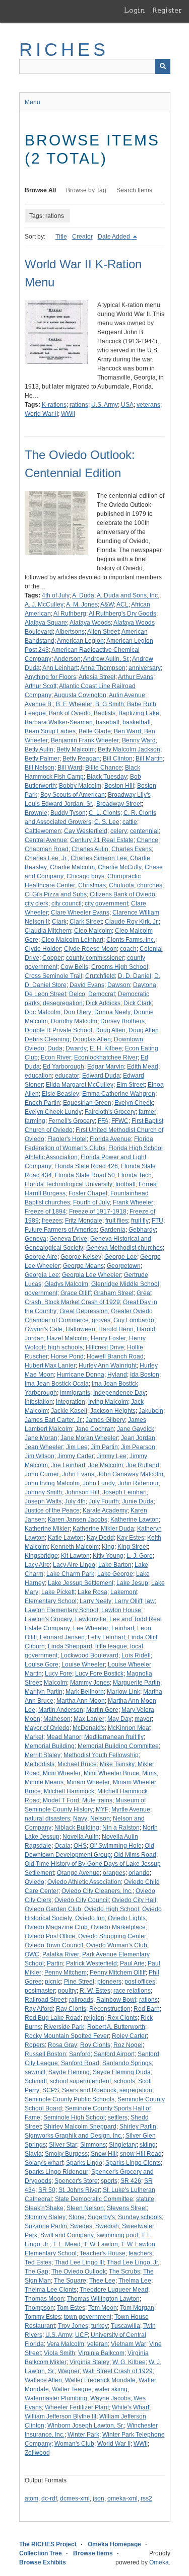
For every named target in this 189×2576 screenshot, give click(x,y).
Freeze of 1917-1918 (98, 1211)
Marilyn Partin (44, 1692)
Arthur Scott (41, 686)
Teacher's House (103, 2253)
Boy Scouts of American (73, 795)
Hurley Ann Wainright (108, 1366)
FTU (157, 1221)
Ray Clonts (71, 2009)
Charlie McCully (120, 867)
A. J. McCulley (44, 604)
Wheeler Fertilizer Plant (77, 2407)
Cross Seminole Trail (53, 976)
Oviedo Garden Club (53, 1909)
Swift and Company (67, 2235)
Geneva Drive (68, 1239)
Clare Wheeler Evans (80, 913)
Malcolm (55, 1683)
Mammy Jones (90, 1683)
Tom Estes (71, 2308)
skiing (148, 2145)
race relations (132, 1991)
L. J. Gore (140, 1556)
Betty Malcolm (76, 749)
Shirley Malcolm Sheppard (80, 2127)
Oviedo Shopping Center (112, 1936)
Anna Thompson (103, 668)
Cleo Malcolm (93, 931)
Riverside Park (64, 2027)
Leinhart (123, 1628)
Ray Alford (39, 2009)
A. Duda (83, 595)
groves (101, 1320)
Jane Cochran (94, 1429)
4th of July (56, 595)
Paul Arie (132, 1963)
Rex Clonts (122, 2018)
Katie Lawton (66, 1538)
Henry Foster (108, 1338)
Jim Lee (77, 1447)
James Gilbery (105, 1420)
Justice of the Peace (52, 1510)
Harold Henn (116, 1329)
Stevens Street (127, 2208)
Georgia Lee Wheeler (91, 1275)
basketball (137, 722)
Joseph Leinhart (124, 1492)
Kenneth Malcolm (75, 1547)
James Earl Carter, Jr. (54, 1420)
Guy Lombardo (134, 1320)
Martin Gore (102, 1710)
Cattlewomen (43, 831)
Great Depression (84, 1311)
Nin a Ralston (121, 1828)
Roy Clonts (95, 2045)
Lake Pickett (58, 1592)
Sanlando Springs (127, 2063)
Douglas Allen (92, 1039)
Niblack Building (77, 1828)
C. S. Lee (107, 822)
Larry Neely (96, 1601)
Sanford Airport (114, 2054)
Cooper (53, 958)
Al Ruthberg (70, 614)
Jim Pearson (138, 1447)
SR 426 (131, 2181)
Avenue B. (39, 704)
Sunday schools (140, 2217)
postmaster (40, 1991)
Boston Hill (119, 786)
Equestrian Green (87, 1103)
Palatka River (61, 1954)
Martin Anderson (61, 1710)
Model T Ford (61, 1800)
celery (119, 831)
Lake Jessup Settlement (81, 1583)
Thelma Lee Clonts (51, 2290)
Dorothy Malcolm (74, 1021)
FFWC (120, 1121)
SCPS (51, 2090)
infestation (39, 1402)
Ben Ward (128, 731)
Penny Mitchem (66, 1973)
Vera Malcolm (66, 2344)
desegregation (63, 1003)
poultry (67, 1991)
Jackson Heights (113, 1411)
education (38, 1076)
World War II (41, 414)
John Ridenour (138, 1483)
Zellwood (37, 2453)
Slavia (33, 2154)
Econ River (56, 1057)
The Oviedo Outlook (79, 2271)
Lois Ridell (136, 1655)
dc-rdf (49, 2498)
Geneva (36, 1239)
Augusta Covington (80, 695)
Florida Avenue (110, 1139)
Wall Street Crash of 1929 (118, 2371)
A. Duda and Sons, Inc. (128, 595)
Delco (77, 994)
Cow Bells (74, 967)
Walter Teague (72, 2389)
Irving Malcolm (108, 1402)
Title (61, 237)
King (108, 1547)
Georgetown (124, 1266)
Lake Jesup (132, 1583)
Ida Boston (145, 1375)
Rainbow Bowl (116, 2000)
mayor (143, 1719)
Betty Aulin (39, 749)
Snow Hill (104, 2154)
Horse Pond (67, 1356)
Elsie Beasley (60, 1094)
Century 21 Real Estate (102, 840)
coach (128, 949)
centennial (144, 831)
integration (71, 1402)
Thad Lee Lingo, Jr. (133, 2262)
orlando (139, 1873)
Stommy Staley (45, 2217)
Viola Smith (59, 2353)
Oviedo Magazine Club (56, 1927)
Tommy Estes (43, 2317)
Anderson (67, 659)
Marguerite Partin (137, 1683)
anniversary (145, 668)
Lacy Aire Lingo (74, 1565)
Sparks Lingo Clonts (133, 2163)
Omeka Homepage (114, 2544)
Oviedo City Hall (134, 1900)
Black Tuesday (107, 777)
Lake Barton (115, 1565)
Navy (80, 1819)
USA (127, 405)
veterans (148, 405)
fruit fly (140, 1221)
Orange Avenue (78, 1873)
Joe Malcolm (106, 1465)
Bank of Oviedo (70, 713)
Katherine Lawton (135, 1520)
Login (135, 10)
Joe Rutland (143, 1465)
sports (109, 2181)
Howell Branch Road (115, 1356)
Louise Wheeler (83, 1664)
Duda (55, 1048)
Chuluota (121, 885)
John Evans (78, 1474)
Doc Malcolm (43, 1012)
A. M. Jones (82, 604)
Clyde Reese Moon (90, 949)
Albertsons (70, 632)
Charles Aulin (90, 849)
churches (150, 885)
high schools (65, 1347)
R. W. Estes (95, 1991)
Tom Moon (103, 2308)
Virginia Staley (89, 2362)
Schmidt (36, 2081)
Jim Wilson (40, 1456)
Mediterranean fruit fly (114, 1737)
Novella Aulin (81, 1837)
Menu (33, 102)
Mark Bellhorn (85, 1692)
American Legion (80, 641)
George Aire (41, 1257)
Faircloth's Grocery (110, 1112)
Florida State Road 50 (85, 1175)
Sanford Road (80, 2063)
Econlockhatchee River (106, 1057)
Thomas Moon (44, 2299)
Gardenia (113, 1230)
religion (94, 2018)
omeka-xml (122, 2498)
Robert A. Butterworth (116, 2027)
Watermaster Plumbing (56, 2398)
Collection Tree (41, 2553)
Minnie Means (44, 1782)
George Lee (121, 1257)
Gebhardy (142, 1230)
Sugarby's (101, 2217)
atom (31, 2498)
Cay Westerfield (86, 831)
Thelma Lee (135, 2281)
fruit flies (117, 1221)
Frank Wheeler (133, 1202)
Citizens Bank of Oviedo (122, 894)
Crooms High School (120, 967)
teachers (140, 2253)
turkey (100, 2326)
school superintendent (80, 2081)
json (99, 2498)
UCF (81, 2335)
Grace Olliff (76, 1293)
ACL (122, 604)
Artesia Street (97, 677)
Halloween (80, 1329)
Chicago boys (85, 876)
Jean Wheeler (44, 1447)
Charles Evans (132, 849)
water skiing (111, 2389)
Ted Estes (38, 2262)
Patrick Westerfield (91, 1963)
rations (79, 405)
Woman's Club (74, 2444)
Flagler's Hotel (67, 1139)
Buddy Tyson (68, 813)
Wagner (69, 2371)
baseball (108, 722)
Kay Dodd (100, 1538)
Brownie (36, 813)
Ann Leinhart (60, 668)
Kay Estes (131, 1538)
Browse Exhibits (43, 2562)
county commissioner (95, 958)
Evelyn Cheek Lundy (53, 1112)
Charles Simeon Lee (99, 858)
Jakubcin (151, 1411)
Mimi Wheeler (62, 1773)
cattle (130, 822)
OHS (80, 1846)
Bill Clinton (118, 759)
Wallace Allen (43, 2380)
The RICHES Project (48, 2544)
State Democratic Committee (94, 2199)
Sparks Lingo (84, 2163)
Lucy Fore (58, 1674)
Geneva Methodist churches (124, 1248)
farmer (147, 1112)
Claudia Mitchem (48, 931)
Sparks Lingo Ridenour (56, 2172)
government (41, 1293)
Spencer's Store (76, 2181)
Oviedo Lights (127, 1918)
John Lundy (99, 1483)
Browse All (40, 190)
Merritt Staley (43, 1755)
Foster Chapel (88, 1193)
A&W (107, 604)
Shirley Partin (138, 2127)
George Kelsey (81, 1257)
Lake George (115, 1574)
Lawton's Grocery (48, 1619)
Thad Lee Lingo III (79, 2262)
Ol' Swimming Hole (116, 1846)
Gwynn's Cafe (44, 1329)
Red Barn (147, 2009)
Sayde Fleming (69, 2072)
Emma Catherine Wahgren (119, 1094)
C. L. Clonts (105, 813)
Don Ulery (77, 1012)
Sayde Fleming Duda (122, 2072)
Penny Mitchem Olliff (118, 1973)
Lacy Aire (37, 1565)
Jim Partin (104, 1447)
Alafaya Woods (90, 623)
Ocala (62, 1846)
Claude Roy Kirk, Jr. (132, 922)
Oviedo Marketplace (118, 1927)
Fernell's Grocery (72, 1121)
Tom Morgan (137, 2308)
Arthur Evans (136, 677)
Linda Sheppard (70, 1646)
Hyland (117, 1375)
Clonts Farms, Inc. (131, 940)
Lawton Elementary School (61, 1610)
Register (167, 10)
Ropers (35, 2045)
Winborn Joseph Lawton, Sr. (86, 2426)
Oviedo (35, 1882)
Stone (77, 2217)
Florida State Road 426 (86, 1166)
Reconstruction (110, 2009)
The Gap (37, 2271)
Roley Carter (129, 2036)
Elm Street (131, 1085)
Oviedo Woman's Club (117, 1945)
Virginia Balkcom (101, 2353)
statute (145, 2199)
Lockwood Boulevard (89, 1655)
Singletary (123, 2145)
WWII (68, 414)
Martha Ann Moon (81, 1701)
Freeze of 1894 (45, 1211)
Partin (55, 1963)
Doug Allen (110, 1030)
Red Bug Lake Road (53, 2018)
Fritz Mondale (84, 1221)
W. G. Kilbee (129, 2362)
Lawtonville (91, 1619)
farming (35, 1121)
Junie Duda (138, 1501)
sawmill (35, 2072)
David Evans (87, 985)
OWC (32, 1954)
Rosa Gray (62, 2045)
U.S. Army (105, 405)
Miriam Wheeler (88, 1782)
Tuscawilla (125, 2326)
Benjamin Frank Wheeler (85, 740)
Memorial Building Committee (118, 1746)
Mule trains (97, 1800)
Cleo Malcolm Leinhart (72, 940)
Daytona (145, 985)
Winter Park (83, 2435)
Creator (82, 237)
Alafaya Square (46, 623)
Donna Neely (112, 1012)
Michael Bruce (77, 1764)
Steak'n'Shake (44, 2208)
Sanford (80, 2054)
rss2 (146, 2498)
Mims (149, 1773)
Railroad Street (45, 2000)
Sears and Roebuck (89, 2090)
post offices (140, 1982)
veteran (98, 2344)
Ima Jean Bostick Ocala (57, 1384)
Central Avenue (46, 840)
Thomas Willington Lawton (103, 2299)
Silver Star (63, 2145)
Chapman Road (47, 849)
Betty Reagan (81, 759)
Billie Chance (104, 768)
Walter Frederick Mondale (100, 2380)
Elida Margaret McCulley (80, 1085)
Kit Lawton (75, 1556)
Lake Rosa (92, 1592)
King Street (133, 1547)
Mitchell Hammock (69, 1791)
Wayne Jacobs (110, 2398)
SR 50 (47, 2190)
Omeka (159, 2562)
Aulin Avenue (127, 695)
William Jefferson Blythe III (60, 2416)
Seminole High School (74, 2117)
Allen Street (103, 632)
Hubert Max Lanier (50, 1366)
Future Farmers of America (61, 1230)
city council (67, 903)
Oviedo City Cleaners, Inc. (97, 1891)
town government (88, 2317)
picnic (53, 1982)
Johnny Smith (43, 1492)
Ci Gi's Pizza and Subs (56, 894)
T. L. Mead (67, 2244)
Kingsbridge (41, 1556)
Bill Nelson (40, 768)
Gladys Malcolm (66, 1284)
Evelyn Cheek (134, 1103)
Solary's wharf (44, 2163)
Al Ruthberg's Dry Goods (122, 614)
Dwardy (76, 1048)
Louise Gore (42, 1664)
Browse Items (93, 2553)
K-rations (54, 405)
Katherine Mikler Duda (103, 1529)
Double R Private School (58, 1030)
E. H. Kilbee (106, 1048)
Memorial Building (50, 1746)
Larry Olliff (128, 1601)
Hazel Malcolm (67, 1338)
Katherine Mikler (47, 1529)
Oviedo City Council (82, 1900)
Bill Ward (70, 768)
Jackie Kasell (69, 1411)
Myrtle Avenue (131, 1809)
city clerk (37, 903)
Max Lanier (89, 1719)
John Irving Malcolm (52, 1483)
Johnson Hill (82, 1492)
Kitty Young (108, 1556)
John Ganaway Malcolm (130, 1474)
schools (124, 2081)
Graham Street (114, 1293)
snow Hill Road (141, 2154)
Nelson (100, 1819)
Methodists (40, 1764)
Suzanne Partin (46, 2226)
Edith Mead (143, 1067)
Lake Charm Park (70, 1574)
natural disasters (47, 1819)
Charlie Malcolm (72, 867)
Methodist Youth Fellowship (101, 1755)
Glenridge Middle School (125, 1284)
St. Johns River (79, 2190)
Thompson (39, 2308)
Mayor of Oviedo (47, 1728)
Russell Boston (45, 2054)
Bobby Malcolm (80, 786)
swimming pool (117, 2235)
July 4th (75, 1501)
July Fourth (104, 1501)
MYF (102, 1809)
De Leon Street (45, 994)
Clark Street (86, 922)
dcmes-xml (75, 2498)
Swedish (107, 2226)
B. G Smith (110, 704)
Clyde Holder (43, 949)
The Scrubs (124, 2271)
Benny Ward (139, 740)
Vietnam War (129, 2344)
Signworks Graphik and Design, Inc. (74, 2136)
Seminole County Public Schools (70, 2099)
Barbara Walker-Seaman (59, 722)
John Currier (42, 1474)
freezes (52, 1221)
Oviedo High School (112, 1909)
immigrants (75, 1393)
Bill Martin (149, 759)
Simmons (93, 2145)
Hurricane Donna (81, 1375)
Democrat (102, 994)
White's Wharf (131, 2407)
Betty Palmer (42, 759)
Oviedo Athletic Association (84, 1882)
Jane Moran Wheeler (89, 1438)
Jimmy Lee (112, 1456)
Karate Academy (105, 1510)
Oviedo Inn (90, 1918)
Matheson (57, 1719)
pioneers (109, 1982)
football (125, 1184)
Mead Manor (64, 1737)
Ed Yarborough (64, 1067)
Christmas (92, 885)
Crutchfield (100, 976)
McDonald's (89, 1728)
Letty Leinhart (106, 1637)
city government (106, 903)
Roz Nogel (128, 2045)
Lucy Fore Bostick (99, 1674)
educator (67, 1076)
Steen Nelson (85, 2208)
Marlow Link (123, 1692)
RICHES (64, 50)
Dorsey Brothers (122, 1021)
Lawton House (121, 1610)
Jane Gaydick (136, 1429)
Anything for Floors (50, 677)
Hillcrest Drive (105, 1347)
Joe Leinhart (68, 1465)
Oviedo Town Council (54, 1945)
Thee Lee (102, 2281)
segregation (136, 2090)
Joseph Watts (43, 1501)
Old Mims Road (135, 1855)
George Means (83, 1266)
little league (111, 1646)
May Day (119, 1719)
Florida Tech (135, 1175)
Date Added (115, 237)
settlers (118, 2117)
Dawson (119, 985)
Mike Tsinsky (117, 1764)
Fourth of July (91, 1202)
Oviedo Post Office (50, 1936)
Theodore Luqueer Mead (114, 2290)
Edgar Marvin (106, 1067)
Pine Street (79, 1982)
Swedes (81, 2226)
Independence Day (119, 1393)
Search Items (134, 190)
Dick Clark (138, 1003)
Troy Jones (73, 2326)
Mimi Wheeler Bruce (111, 1773)
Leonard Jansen (62, 1637)
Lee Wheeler (91, 1628)
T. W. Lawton (101, 2244)
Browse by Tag (86, 190)
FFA (103, 1121)
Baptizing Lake (139, 713)
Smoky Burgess (66, 2154)
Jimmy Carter (76, 1456)
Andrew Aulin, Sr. (106, 659)
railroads (81, 2000)
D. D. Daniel (135, 976)
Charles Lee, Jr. (46, 858)
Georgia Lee (42, 1275)
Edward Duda (101, 1076)
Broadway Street (119, 804)
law (150, 1601)
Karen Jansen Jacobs (78, 1520)
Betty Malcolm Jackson (129, 749)
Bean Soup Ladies (50, 731)
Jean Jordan (138, 1438)
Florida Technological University (69, 1184)
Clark (59, 922)
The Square (70, 2281)
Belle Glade (95, 731)
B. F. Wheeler (74, 704)
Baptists (105, 713)
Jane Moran (41, 1438)
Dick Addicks (103, 1003)
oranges (114, 1873)
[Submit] (163, 66)
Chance (147, 840)
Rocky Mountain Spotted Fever (67, 2036)
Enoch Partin (42, 1103)
